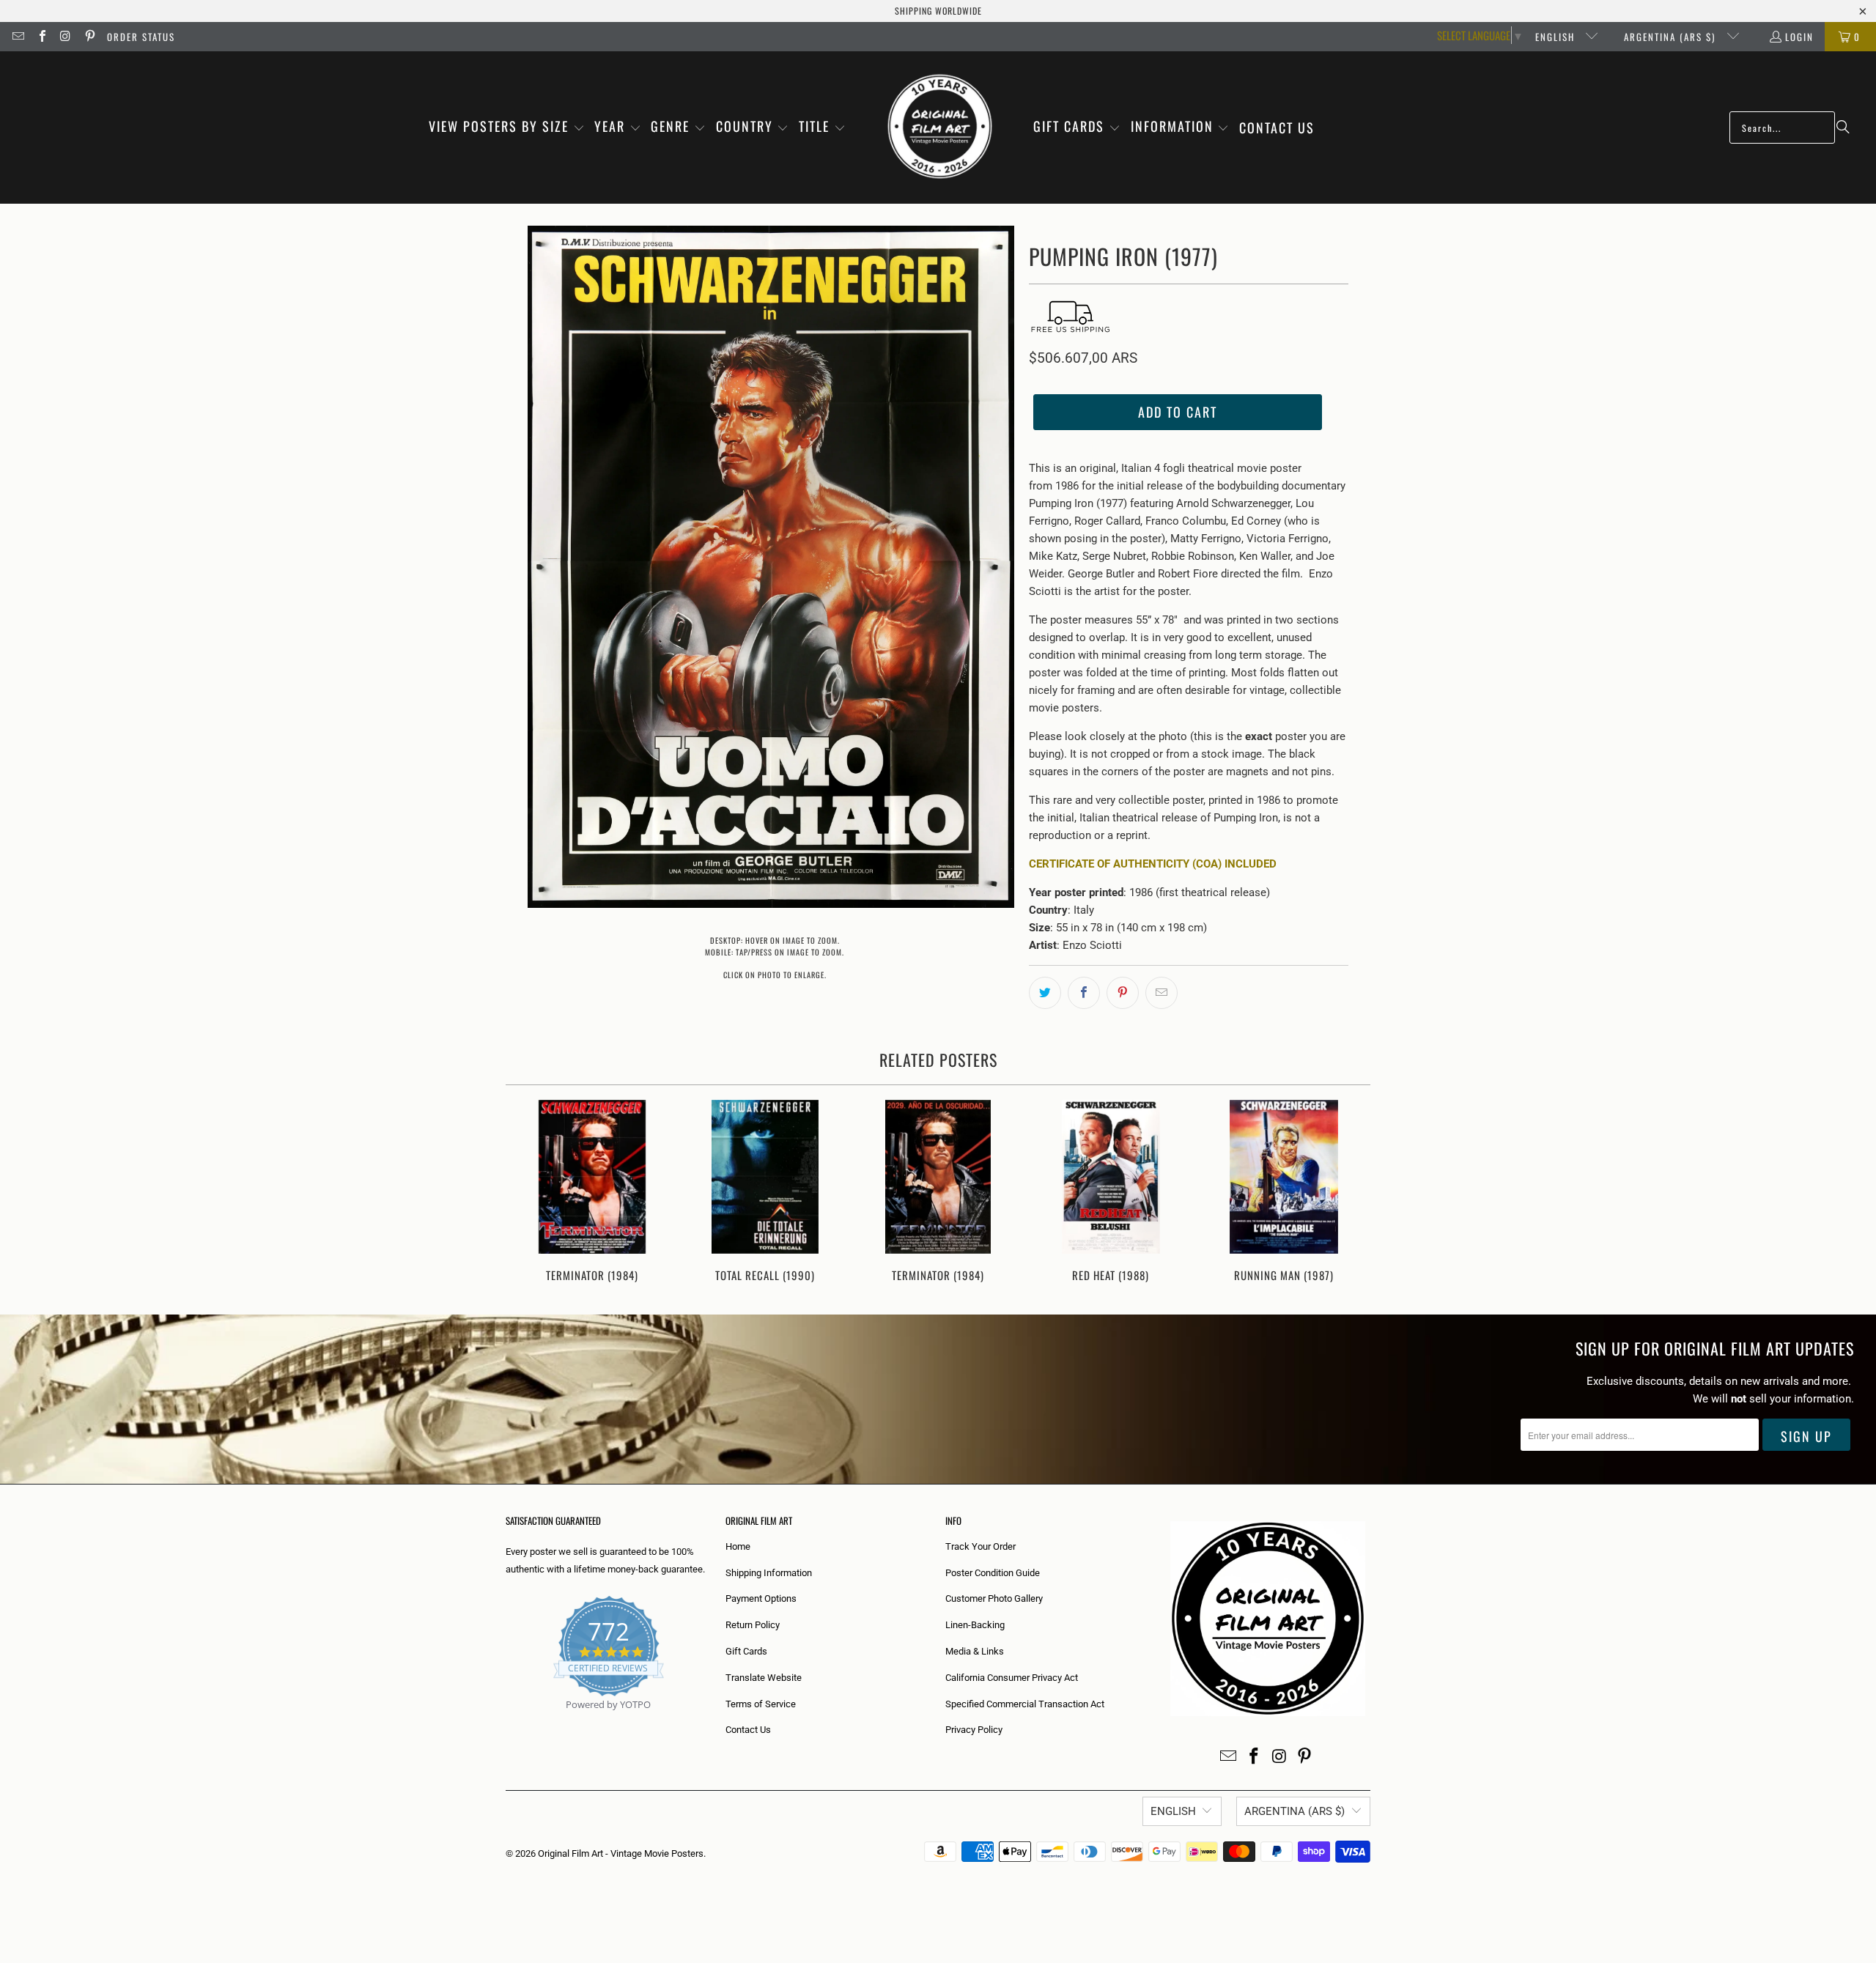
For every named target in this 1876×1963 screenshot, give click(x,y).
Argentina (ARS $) (1672, 37)
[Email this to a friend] (1162, 993)
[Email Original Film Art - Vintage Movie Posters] (18, 37)
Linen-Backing (975, 1625)
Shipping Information (769, 1573)
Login (1799, 37)
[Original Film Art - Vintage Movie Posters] (940, 127)
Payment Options (761, 1598)
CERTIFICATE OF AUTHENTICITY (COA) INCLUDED (1153, 864)
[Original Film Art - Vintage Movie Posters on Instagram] (65, 37)
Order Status (141, 37)
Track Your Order (981, 1546)
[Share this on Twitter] (1045, 993)
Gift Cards (746, 1651)
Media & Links (975, 1651)
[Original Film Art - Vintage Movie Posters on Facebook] (41, 37)
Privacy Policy (974, 1730)
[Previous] (527, 1193)
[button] (507, 127)
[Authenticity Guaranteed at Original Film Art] (507, 1722)
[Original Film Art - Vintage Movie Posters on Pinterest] (89, 37)
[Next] (1349, 1193)
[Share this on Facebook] (1084, 993)
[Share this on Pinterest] (1123, 993)
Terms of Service (761, 1704)
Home (738, 1546)
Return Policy (753, 1625)
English (1557, 37)
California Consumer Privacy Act (1012, 1678)
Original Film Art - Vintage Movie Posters (621, 1853)
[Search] (1843, 127)
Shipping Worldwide (938, 11)
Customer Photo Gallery (994, 1598)
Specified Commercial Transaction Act (1025, 1704)
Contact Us (748, 1730)
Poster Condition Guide (993, 1573)
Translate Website (764, 1678)
